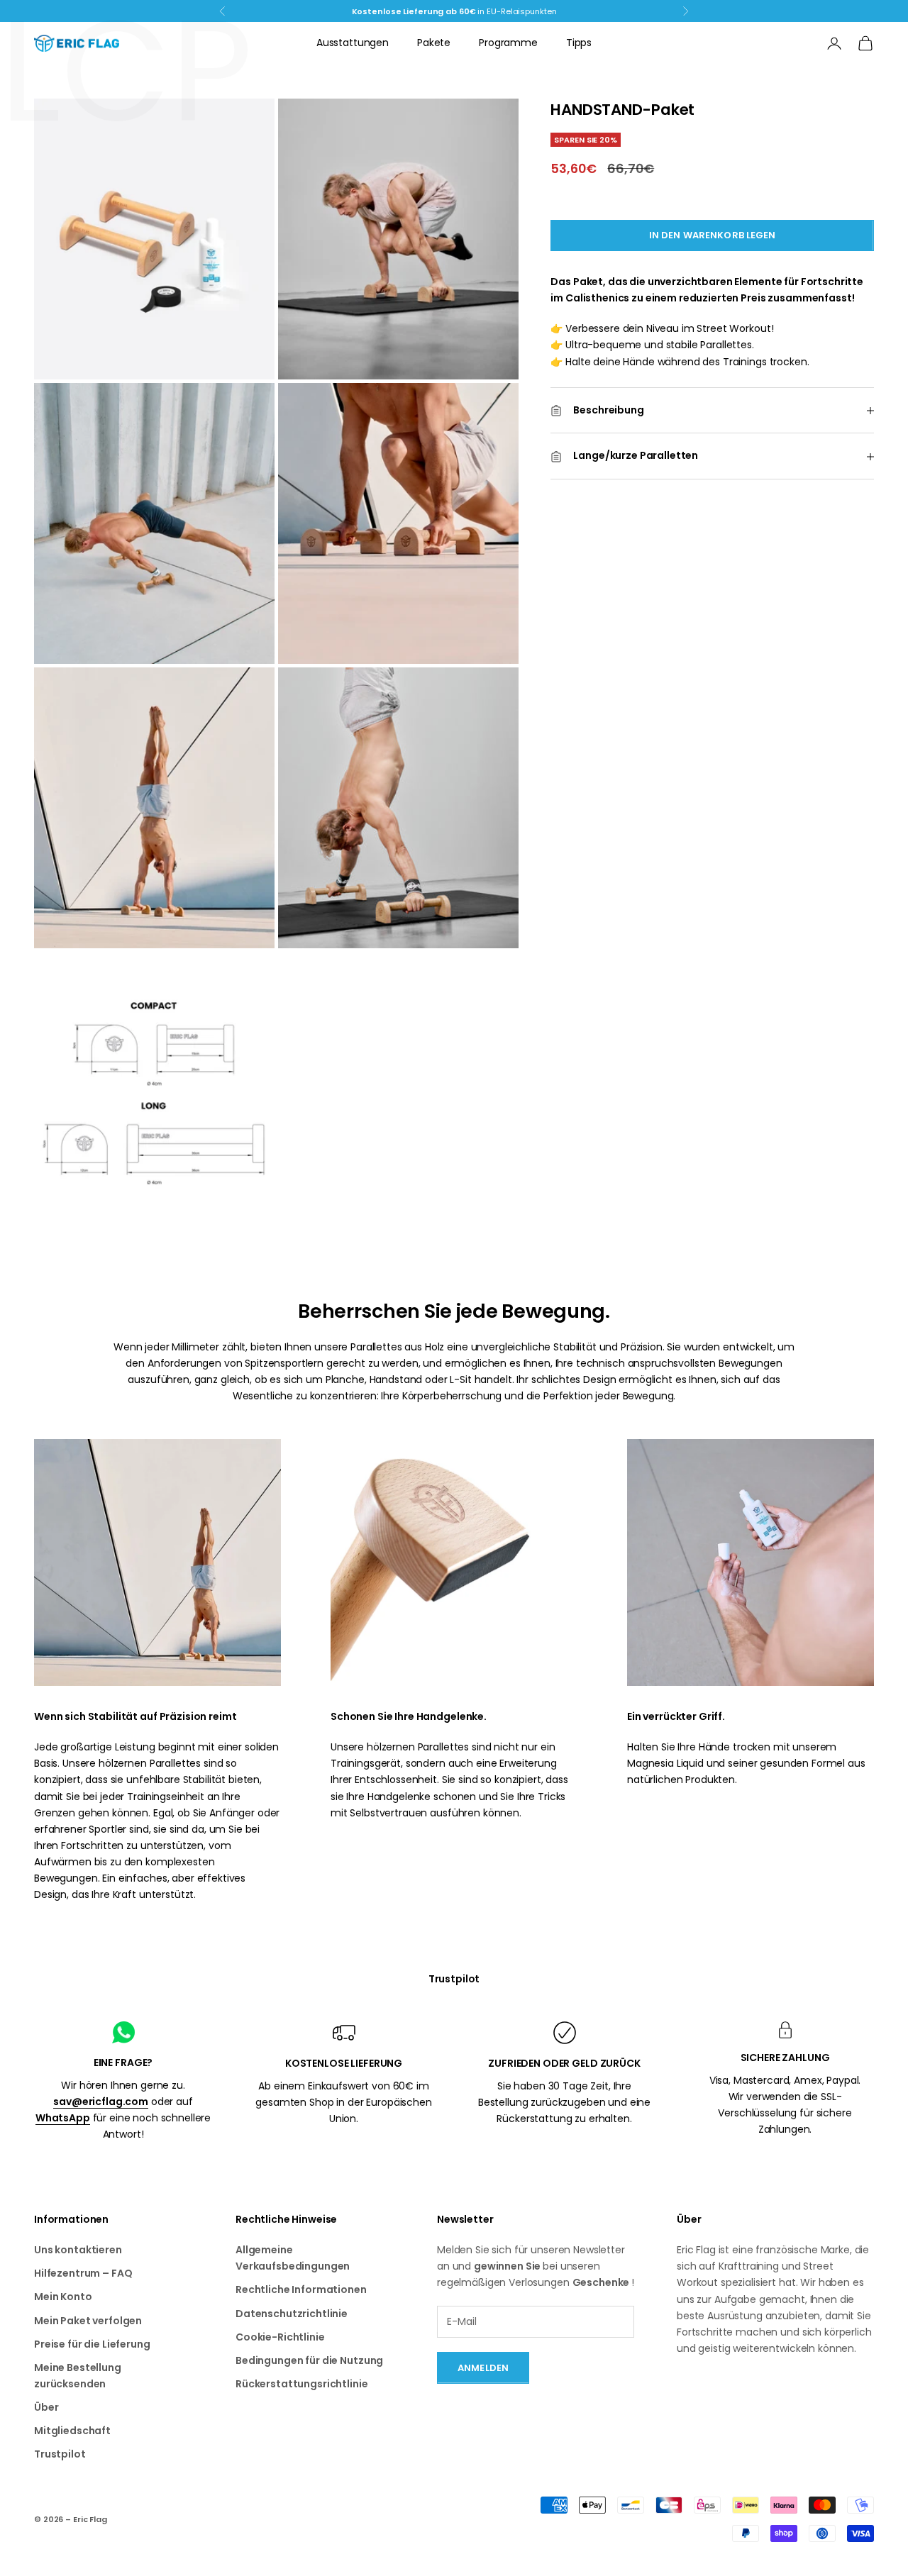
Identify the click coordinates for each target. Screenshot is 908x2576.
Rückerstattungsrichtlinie (302, 2384)
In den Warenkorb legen (713, 236)
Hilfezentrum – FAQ (83, 2273)
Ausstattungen (353, 43)
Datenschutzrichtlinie (292, 2314)
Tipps (579, 43)
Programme (508, 43)
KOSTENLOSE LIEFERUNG (344, 2063)
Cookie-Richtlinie (280, 2337)
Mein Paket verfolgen (88, 2321)
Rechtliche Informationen (301, 2289)
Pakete (434, 43)
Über (46, 2407)
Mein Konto (63, 2297)
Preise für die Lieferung (92, 2344)
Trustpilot (454, 1979)
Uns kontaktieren (78, 2250)
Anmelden (483, 2368)
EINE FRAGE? (123, 2063)
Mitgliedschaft (72, 2431)
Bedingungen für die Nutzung (309, 2360)
